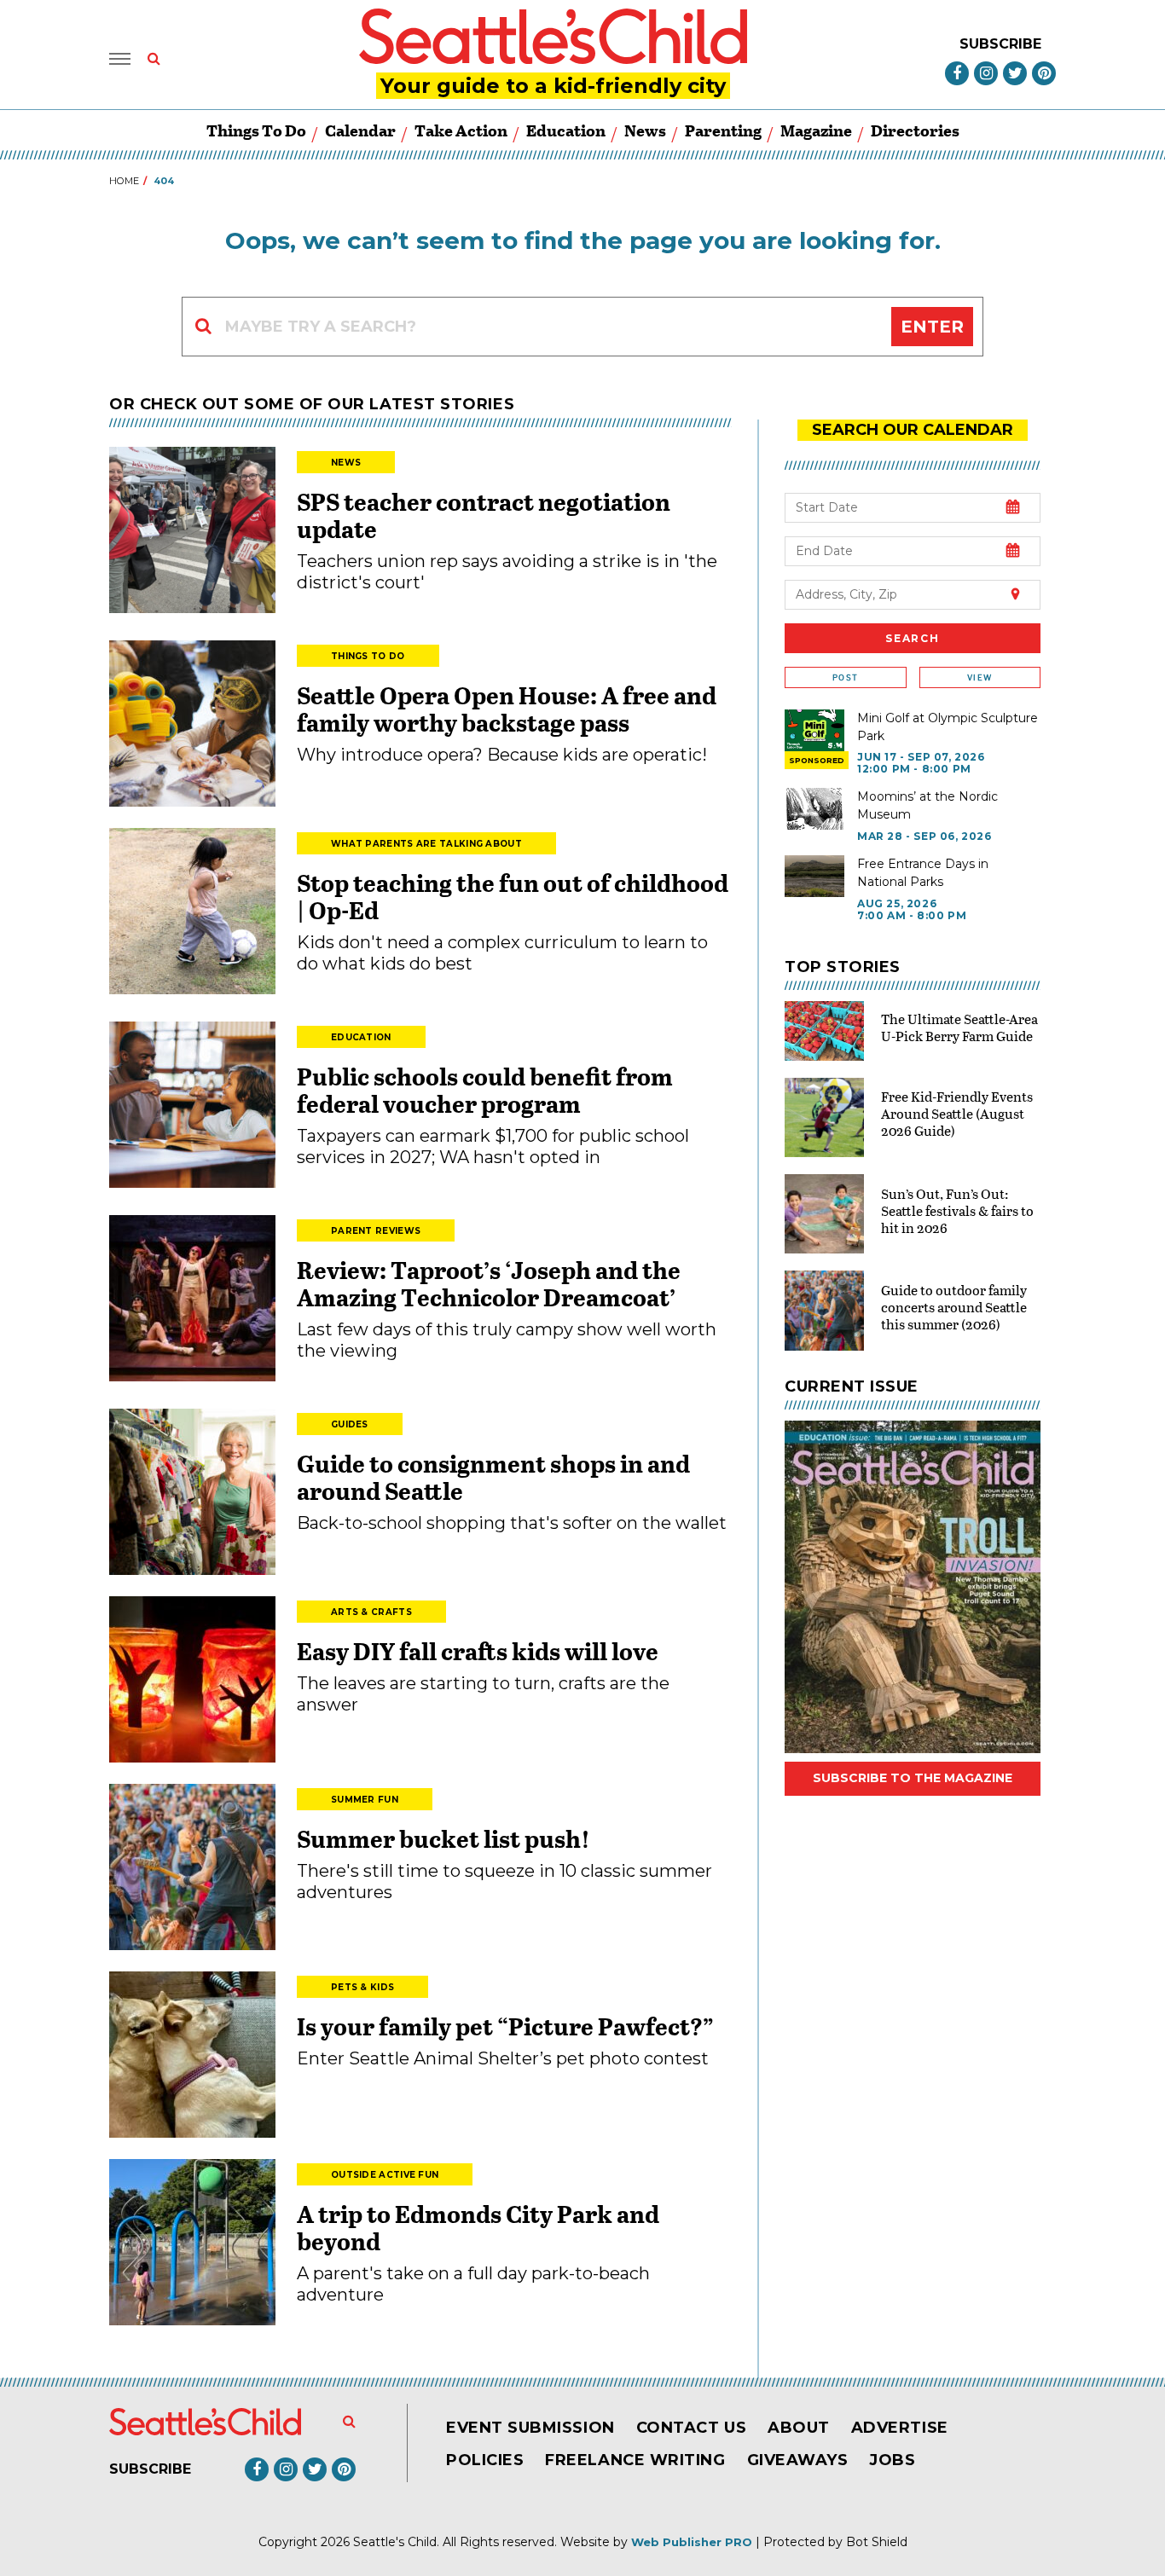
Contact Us (691, 2428)
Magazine (816, 130)
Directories (915, 130)
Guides (350, 1424)
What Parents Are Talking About (426, 844)
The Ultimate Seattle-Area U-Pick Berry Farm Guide (959, 1027)
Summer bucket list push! (443, 1838)
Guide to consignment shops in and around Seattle (493, 1477)
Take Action (461, 130)
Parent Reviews (376, 1231)
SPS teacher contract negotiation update (484, 515)
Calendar (360, 130)
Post (845, 677)
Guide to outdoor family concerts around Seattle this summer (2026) (954, 1307)
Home (124, 181)
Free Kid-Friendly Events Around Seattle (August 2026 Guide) (957, 1113)
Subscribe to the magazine (913, 1778)
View (980, 677)
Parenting (723, 130)
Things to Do (256, 130)
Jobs (892, 2460)
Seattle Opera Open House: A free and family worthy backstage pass (507, 709)
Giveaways (798, 2460)
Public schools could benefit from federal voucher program (485, 1090)
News (645, 130)
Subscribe (1000, 44)
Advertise (900, 2428)
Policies (485, 2460)
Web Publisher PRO (692, 2542)
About (799, 2428)
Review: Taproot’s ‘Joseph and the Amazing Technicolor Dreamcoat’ (489, 1283)
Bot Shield (877, 2542)
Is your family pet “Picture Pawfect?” (505, 2026)
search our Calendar (913, 430)
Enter (932, 327)
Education (566, 130)
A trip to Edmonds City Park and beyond (478, 2227)
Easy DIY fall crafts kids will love (478, 1651)
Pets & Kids (362, 1987)
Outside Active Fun (385, 2175)
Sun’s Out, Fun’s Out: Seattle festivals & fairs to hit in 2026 (957, 1210)
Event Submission (530, 2428)
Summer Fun (365, 1800)
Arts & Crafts (371, 1612)
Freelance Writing (635, 2460)
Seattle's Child (395, 2542)
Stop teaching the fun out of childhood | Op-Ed (513, 896)
